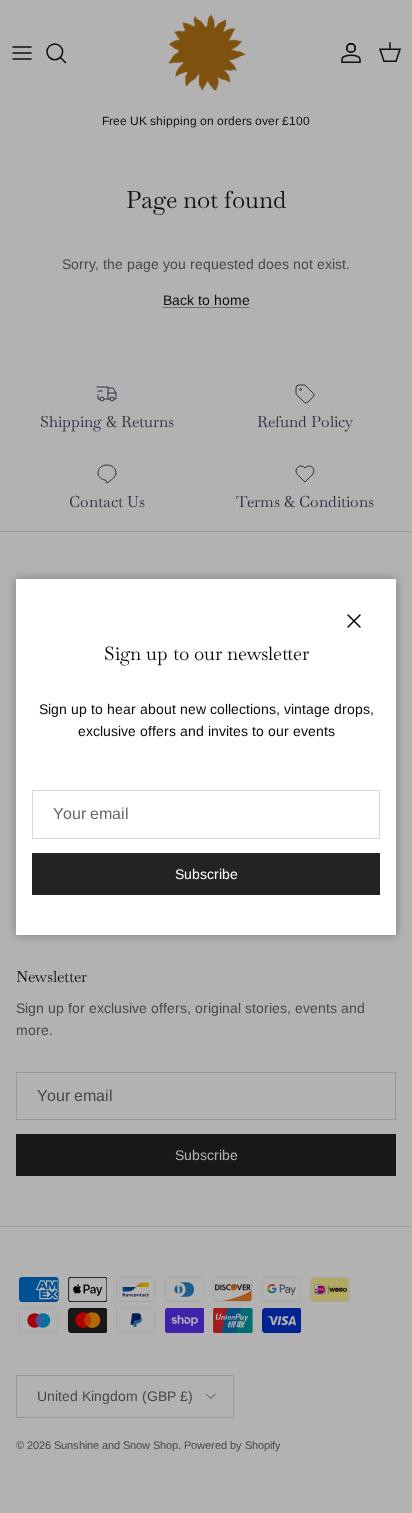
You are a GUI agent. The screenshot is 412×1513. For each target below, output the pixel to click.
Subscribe (206, 874)
